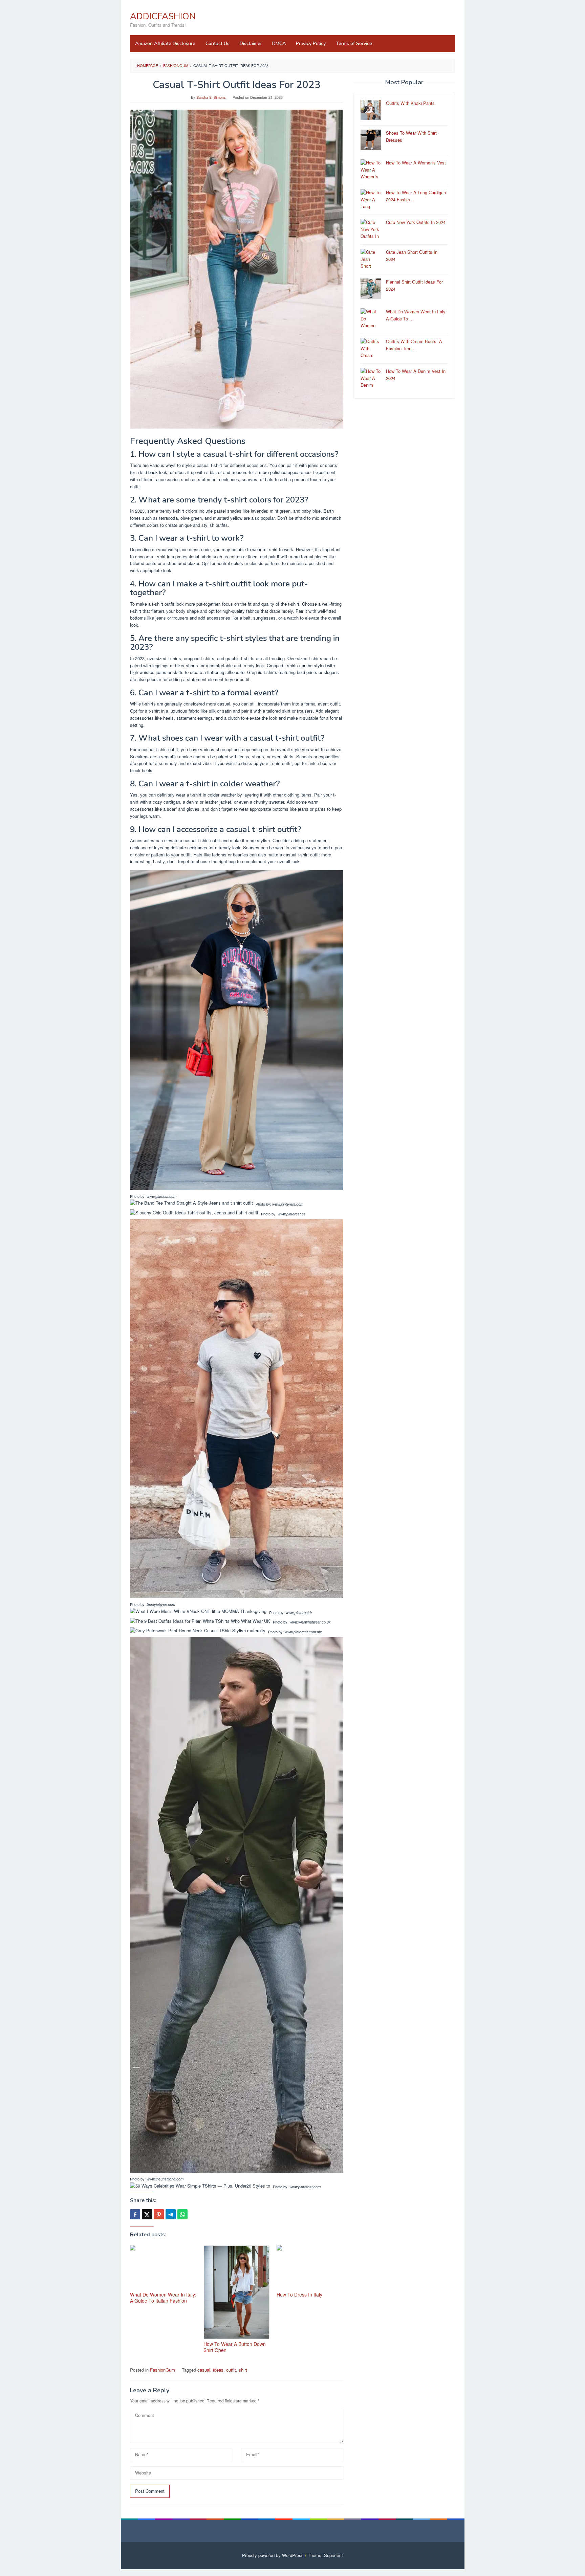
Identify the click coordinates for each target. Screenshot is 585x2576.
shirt (243, 2370)
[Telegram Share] (171, 2214)
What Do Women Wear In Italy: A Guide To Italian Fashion (163, 2298)
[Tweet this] (147, 2214)
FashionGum (162, 2370)
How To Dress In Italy (299, 2294)
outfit (231, 2370)
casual (204, 2370)
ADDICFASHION (163, 16)
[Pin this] (159, 2214)
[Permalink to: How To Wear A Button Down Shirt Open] (237, 2292)
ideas (218, 2370)
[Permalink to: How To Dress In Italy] (310, 2268)
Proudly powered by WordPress (273, 2555)
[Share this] (135, 2214)
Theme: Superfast (325, 2555)
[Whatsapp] (182, 2214)
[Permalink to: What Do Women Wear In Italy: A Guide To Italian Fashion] (163, 2268)
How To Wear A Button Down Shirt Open (235, 2347)
